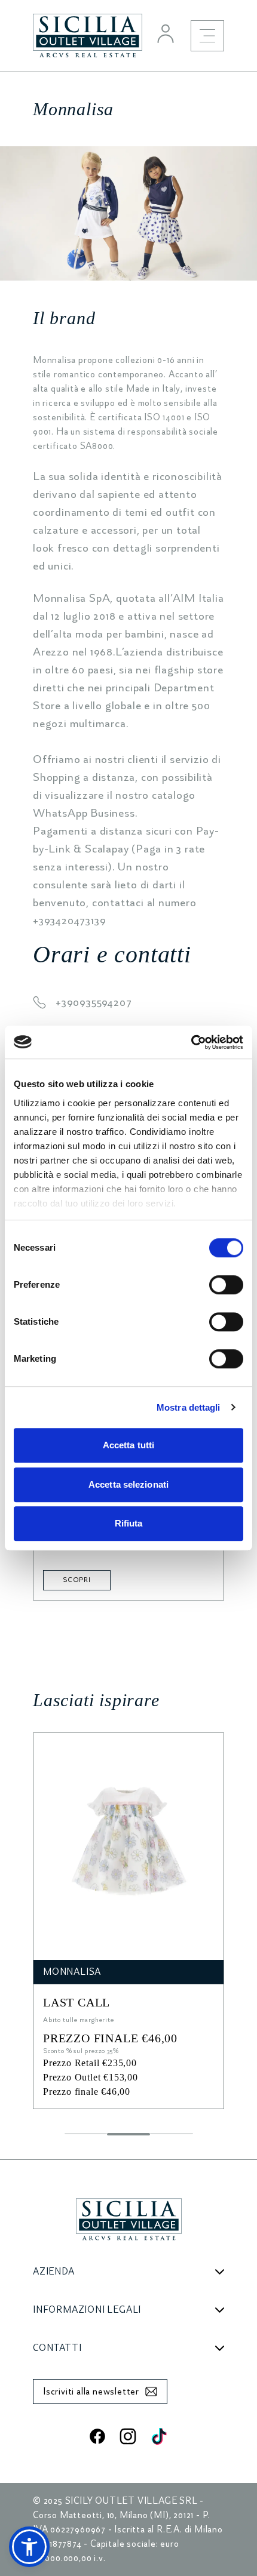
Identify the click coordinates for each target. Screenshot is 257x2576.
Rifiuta (129, 1523)
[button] (29, 2547)
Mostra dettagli (189, 1407)
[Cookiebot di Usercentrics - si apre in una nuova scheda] (191, 1042)
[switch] (226, 1285)
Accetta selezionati (128, 1484)
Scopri (77, 1580)
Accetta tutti (128, 1445)
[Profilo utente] (166, 33)
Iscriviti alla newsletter (91, 2392)
